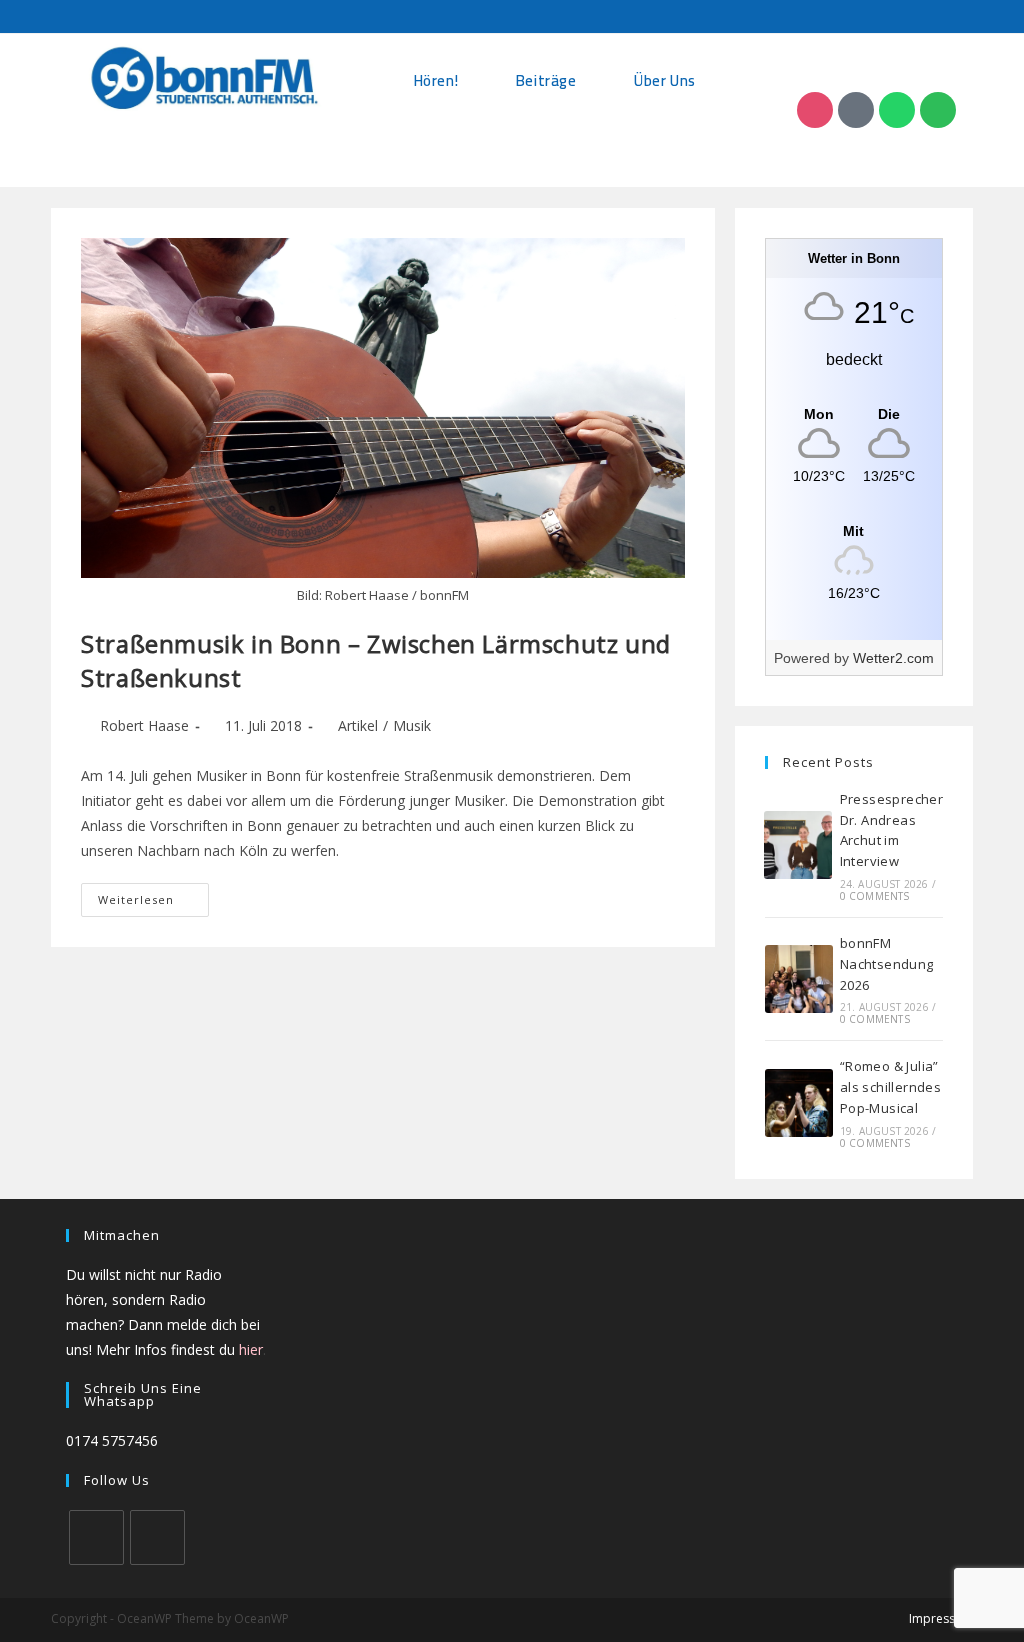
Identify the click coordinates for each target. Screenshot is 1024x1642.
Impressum (941, 1618)
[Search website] (550, 139)
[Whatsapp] (897, 110)
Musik (412, 725)
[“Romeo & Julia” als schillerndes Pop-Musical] (799, 1103)
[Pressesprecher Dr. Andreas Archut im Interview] (798, 845)
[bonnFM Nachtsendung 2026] (799, 979)
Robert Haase (144, 725)
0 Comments (875, 896)
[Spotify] (938, 110)
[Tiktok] (856, 110)
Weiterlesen (153, 895)
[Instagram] (815, 110)
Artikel (358, 725)
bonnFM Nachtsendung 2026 (887, 964)
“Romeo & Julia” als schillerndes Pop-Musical (890, 1087)
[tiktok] (157, 1537)
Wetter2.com (893, 658)
